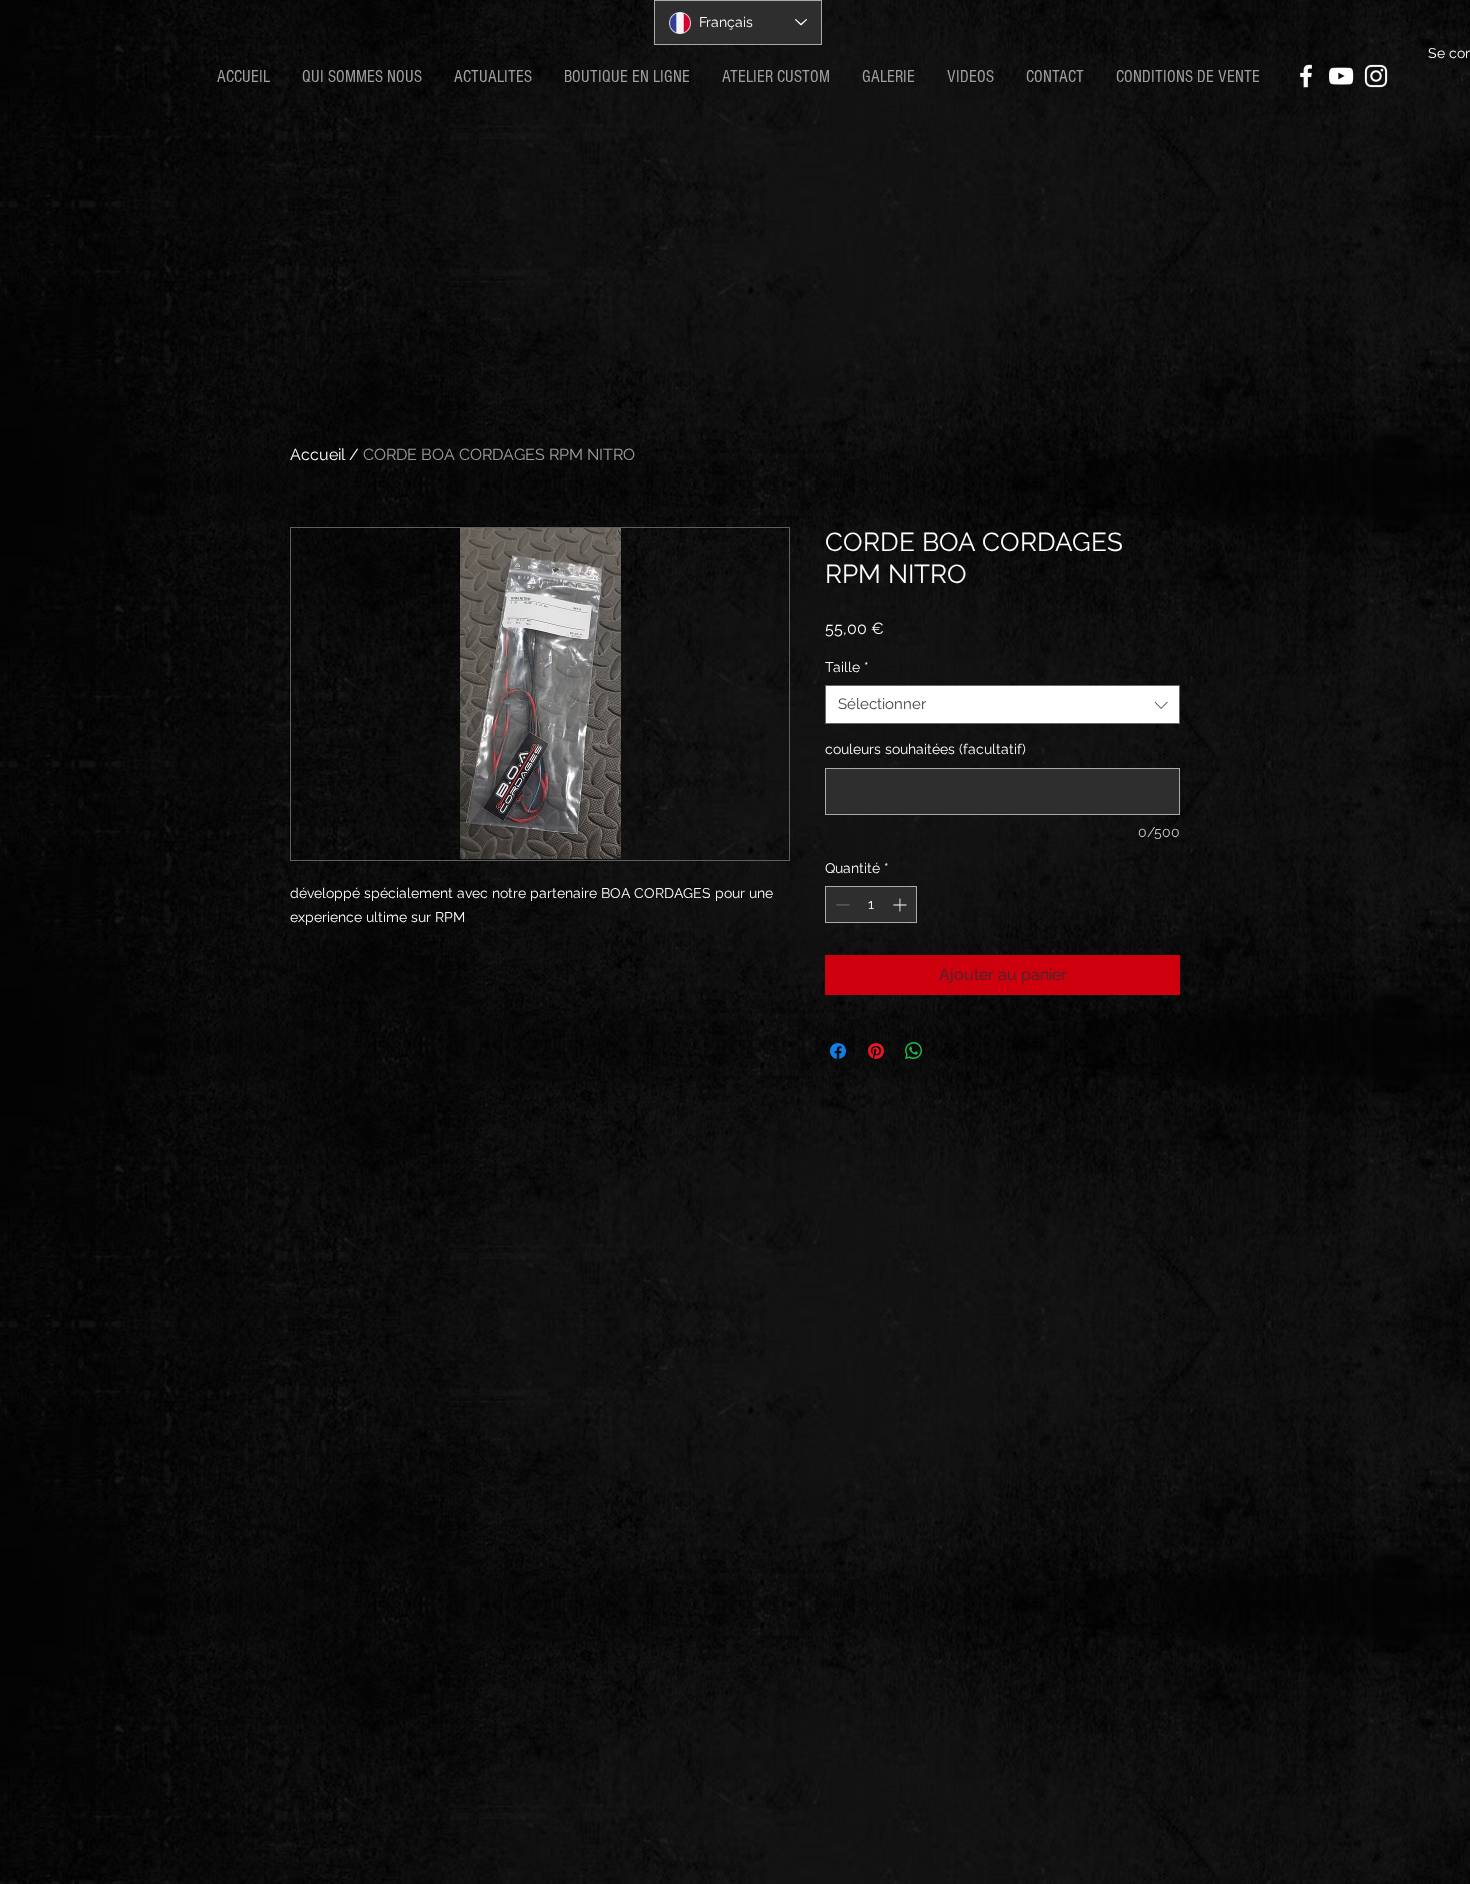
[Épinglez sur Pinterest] (876, 1051)
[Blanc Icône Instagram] (1376, 76)
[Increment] (901, 904)
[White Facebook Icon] (1306, 76)
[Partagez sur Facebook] (838, 1051)
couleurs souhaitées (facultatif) (925, 749)
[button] (493, 77)
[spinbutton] (871, 904)
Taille (847, 667)
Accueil (317, 454)
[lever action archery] (1341, 76)
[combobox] (1002, 704)
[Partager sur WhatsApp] (914, 1051)
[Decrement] (840, 904)
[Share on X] (952, 1051)
